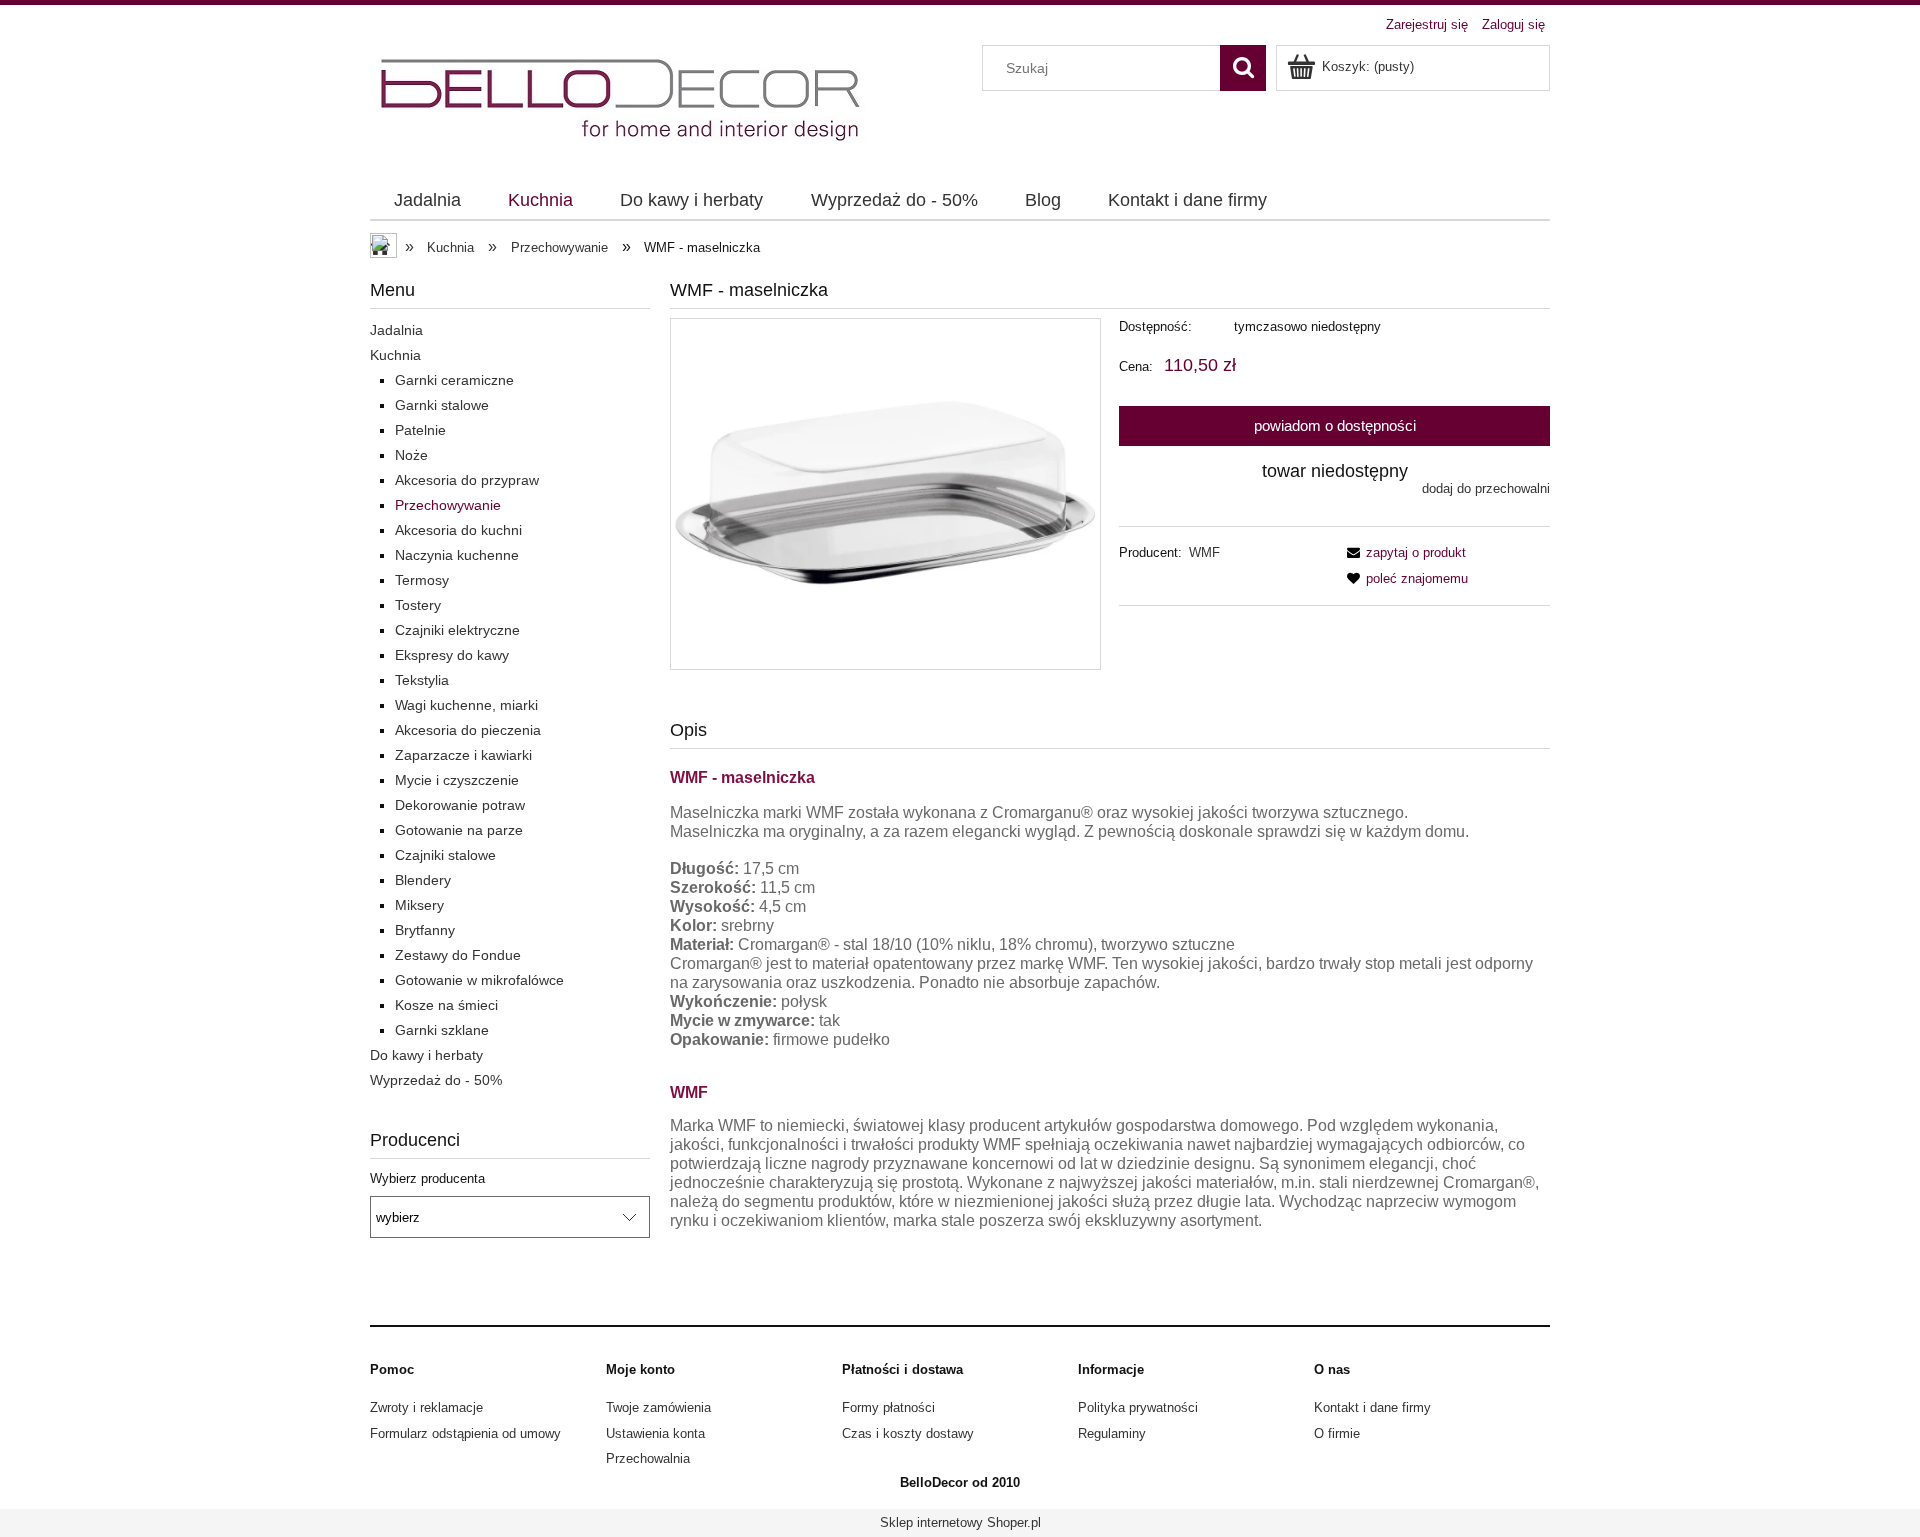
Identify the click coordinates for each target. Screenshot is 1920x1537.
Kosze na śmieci (446, 1005)
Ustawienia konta (655, 1433)
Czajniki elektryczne (457, 630)
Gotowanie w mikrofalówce (479, 980)
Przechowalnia (648, 1458)
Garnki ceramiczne (454, 380)
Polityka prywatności (1138, 1407)
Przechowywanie (448, 505)
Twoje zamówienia (658, 1407)
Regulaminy (1112, 1433)
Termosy (422, 580)
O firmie (1337, 1433)
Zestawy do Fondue (458, 955)
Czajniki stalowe (445, 855)
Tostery (418, 605)
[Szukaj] (1243, 68)
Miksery (419, 905)
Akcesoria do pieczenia (468, 730)
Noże (411, 455)
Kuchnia (395, 355)
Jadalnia (396, 330)
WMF (1204, 552)
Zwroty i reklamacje (426, 1407)
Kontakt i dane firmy (1372, 1407)
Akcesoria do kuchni (458, 530)
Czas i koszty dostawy (908, 1433)
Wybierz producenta (427, 1179)
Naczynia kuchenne (457, 555)
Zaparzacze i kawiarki (463, 755)
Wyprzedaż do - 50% (436, 1080)
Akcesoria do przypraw (467, 480)
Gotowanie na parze (459, 830)
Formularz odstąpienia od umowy (465, 1433)
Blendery (423, 880)
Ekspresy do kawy (452, 655)
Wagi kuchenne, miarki (466, 705)
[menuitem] (427, 201)
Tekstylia (422, 680)
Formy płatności (888, 1407)
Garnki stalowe (442, 405)
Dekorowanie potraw (460, 805)
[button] (1403, 552)
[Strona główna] (623, 100)
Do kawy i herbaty (426, 1055)
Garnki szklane (442, 1030)
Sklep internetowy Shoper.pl (960, 1522)
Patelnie (420, 430)
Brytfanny (425, 930)
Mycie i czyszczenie (457, 780)
